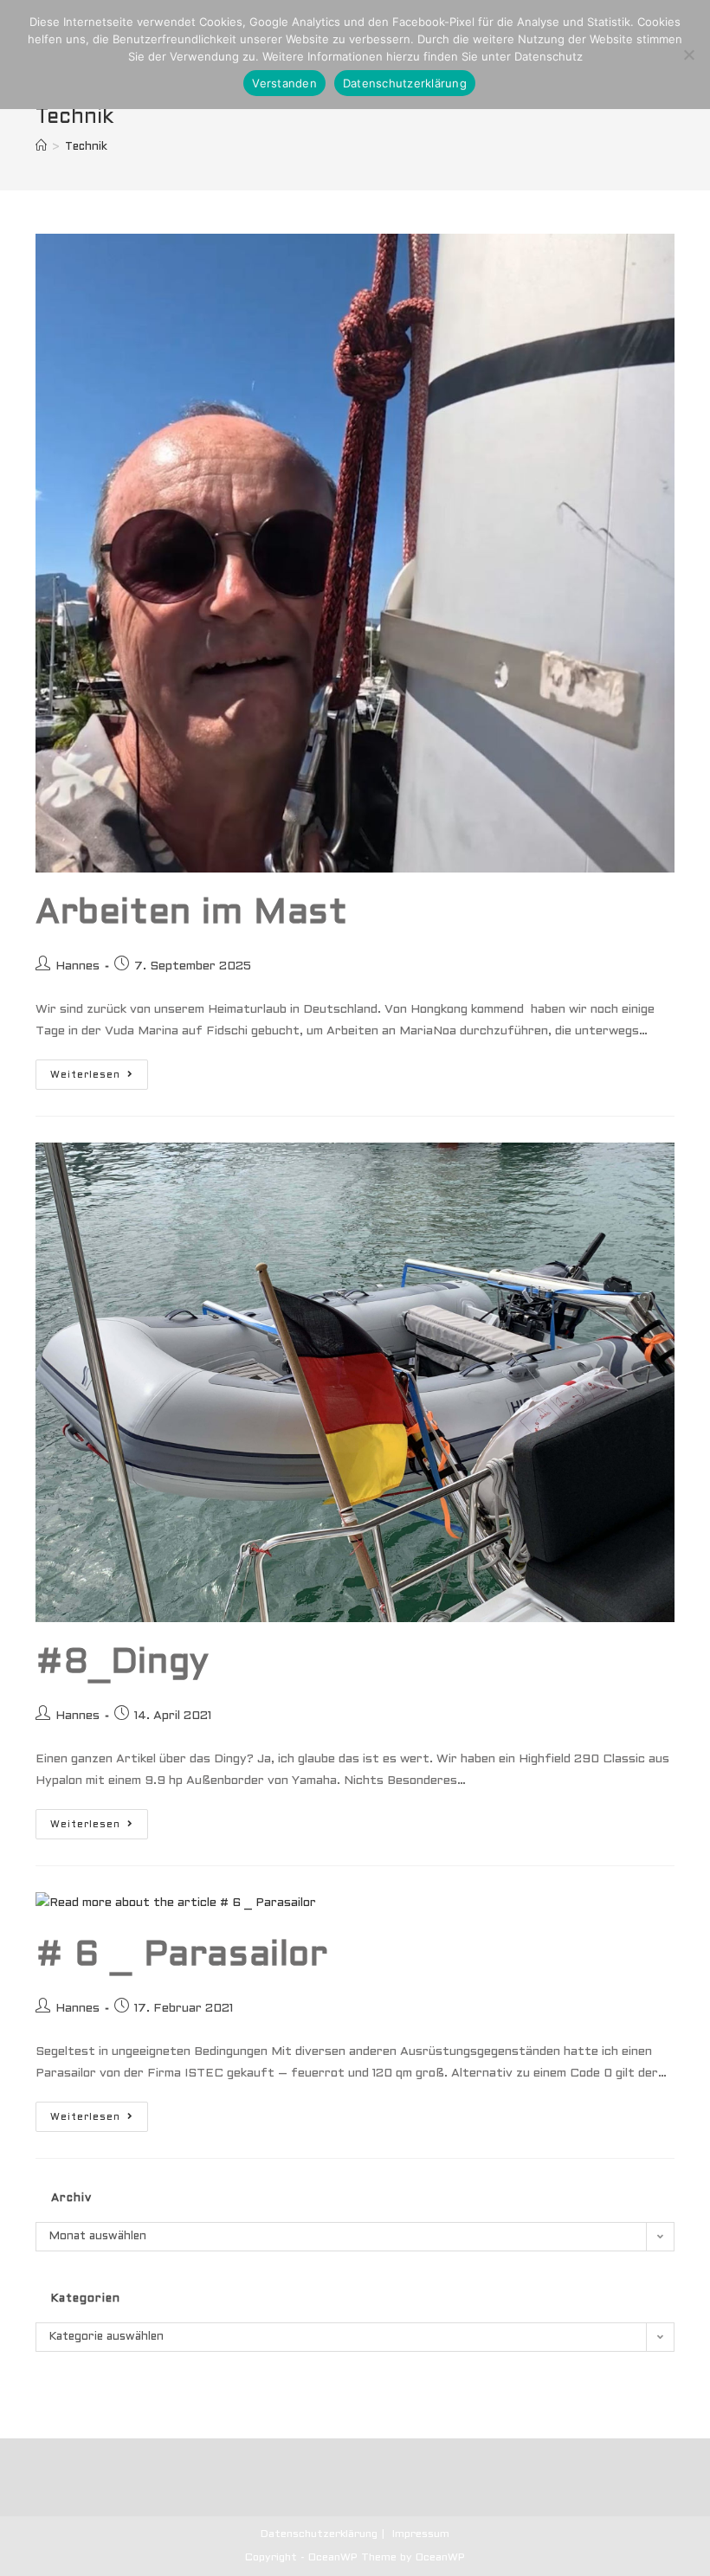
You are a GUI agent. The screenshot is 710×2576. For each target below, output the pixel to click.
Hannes (77, 966)
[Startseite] (41, 147)
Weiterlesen (99, 1079)
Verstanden (284, 83)
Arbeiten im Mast (192, 914)
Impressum (421, 2534)
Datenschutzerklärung (319, 2534)
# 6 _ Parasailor (182, 1956)
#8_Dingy (123, 1663)
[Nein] (688, 55)
